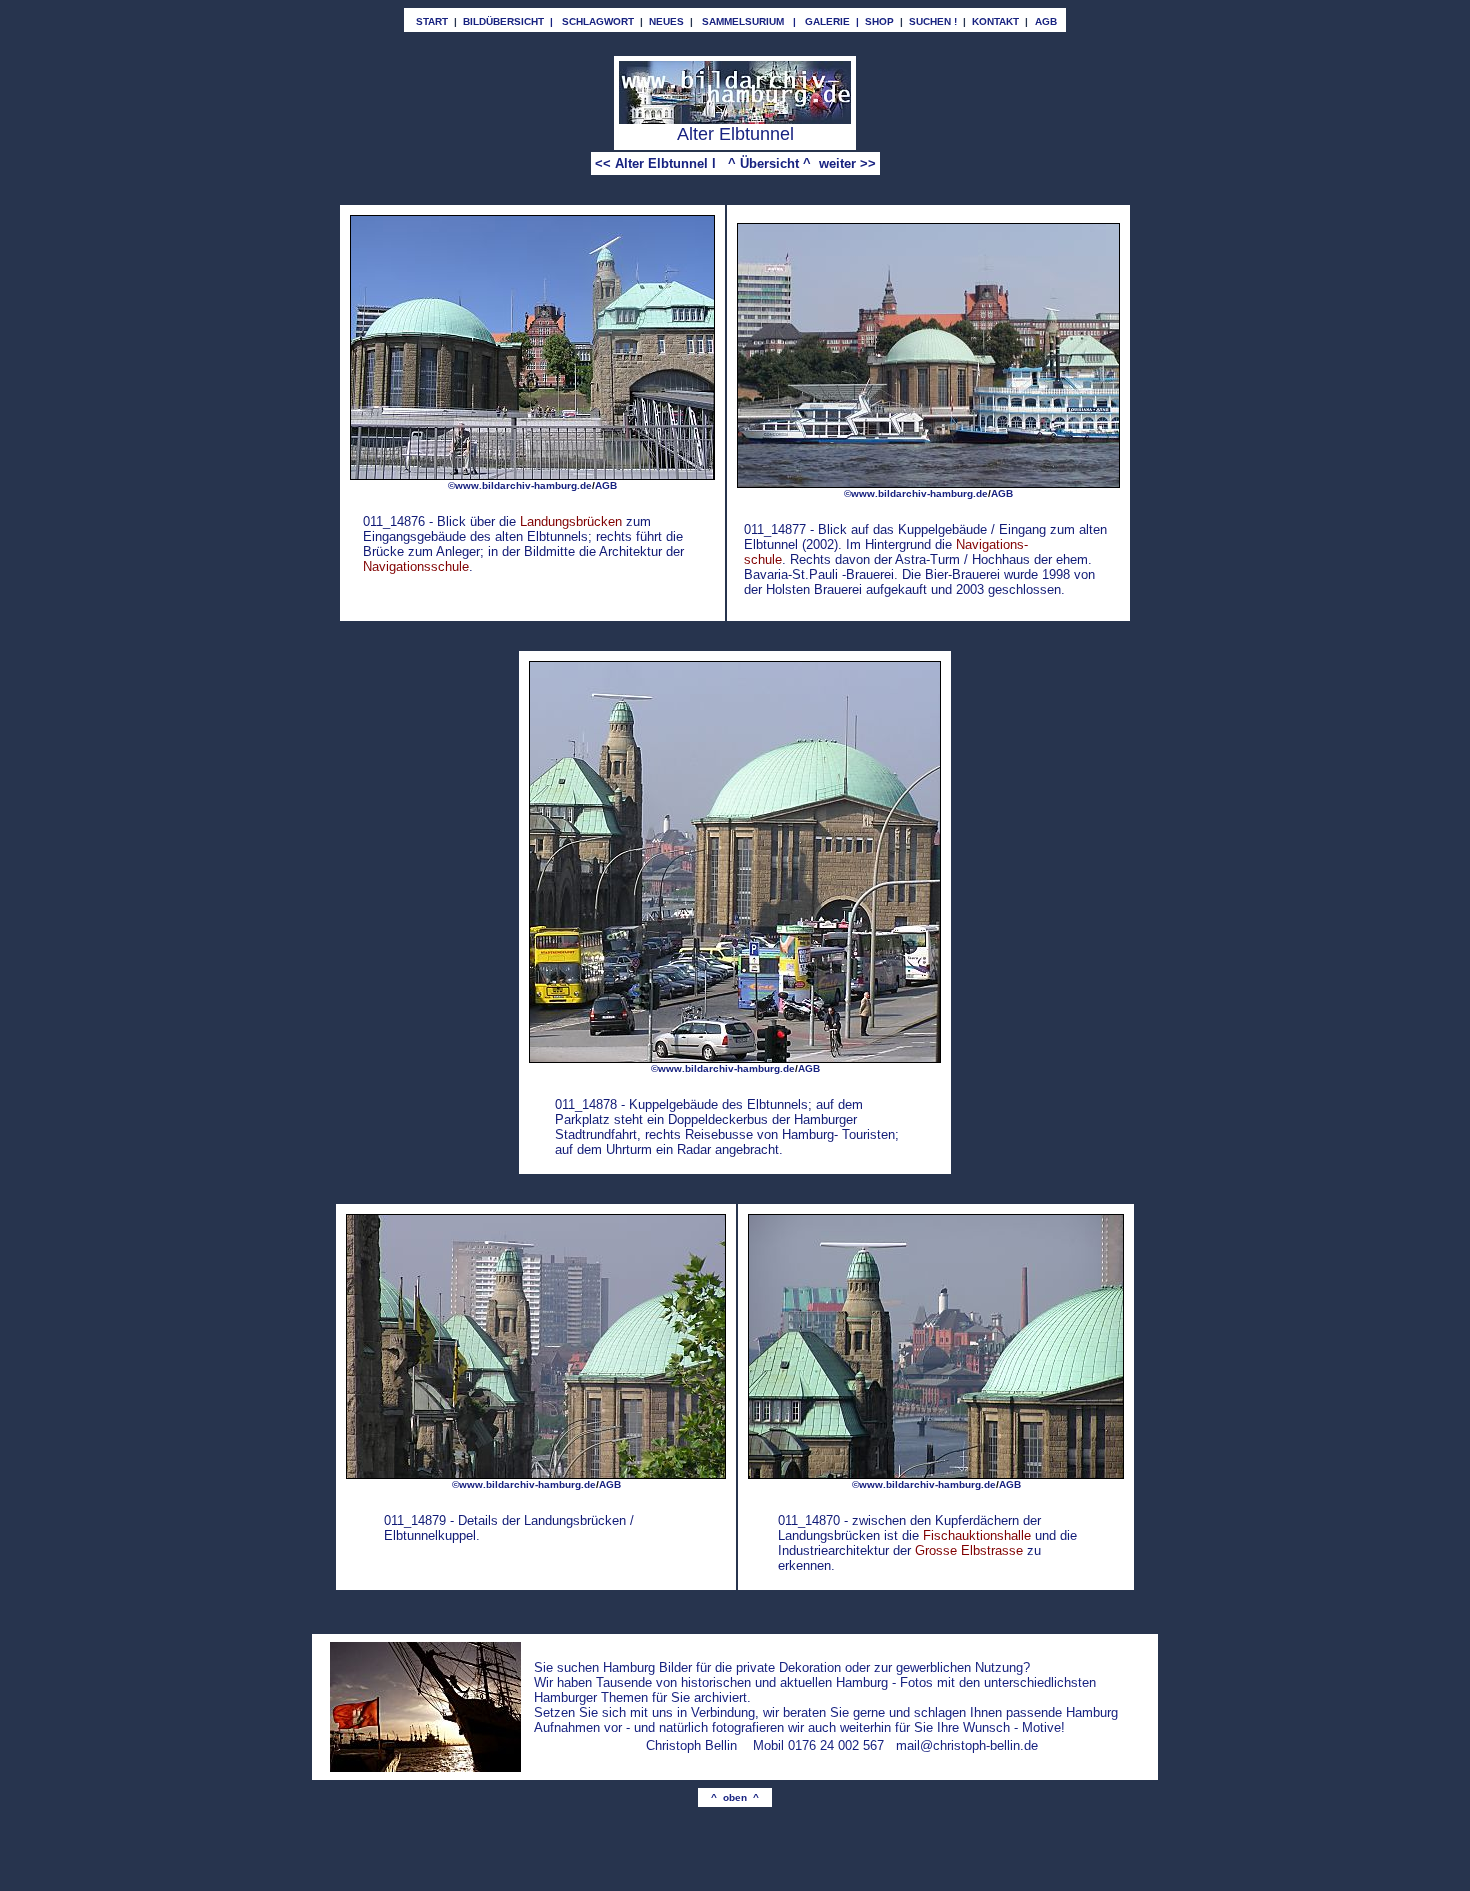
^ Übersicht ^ (769, 163)
